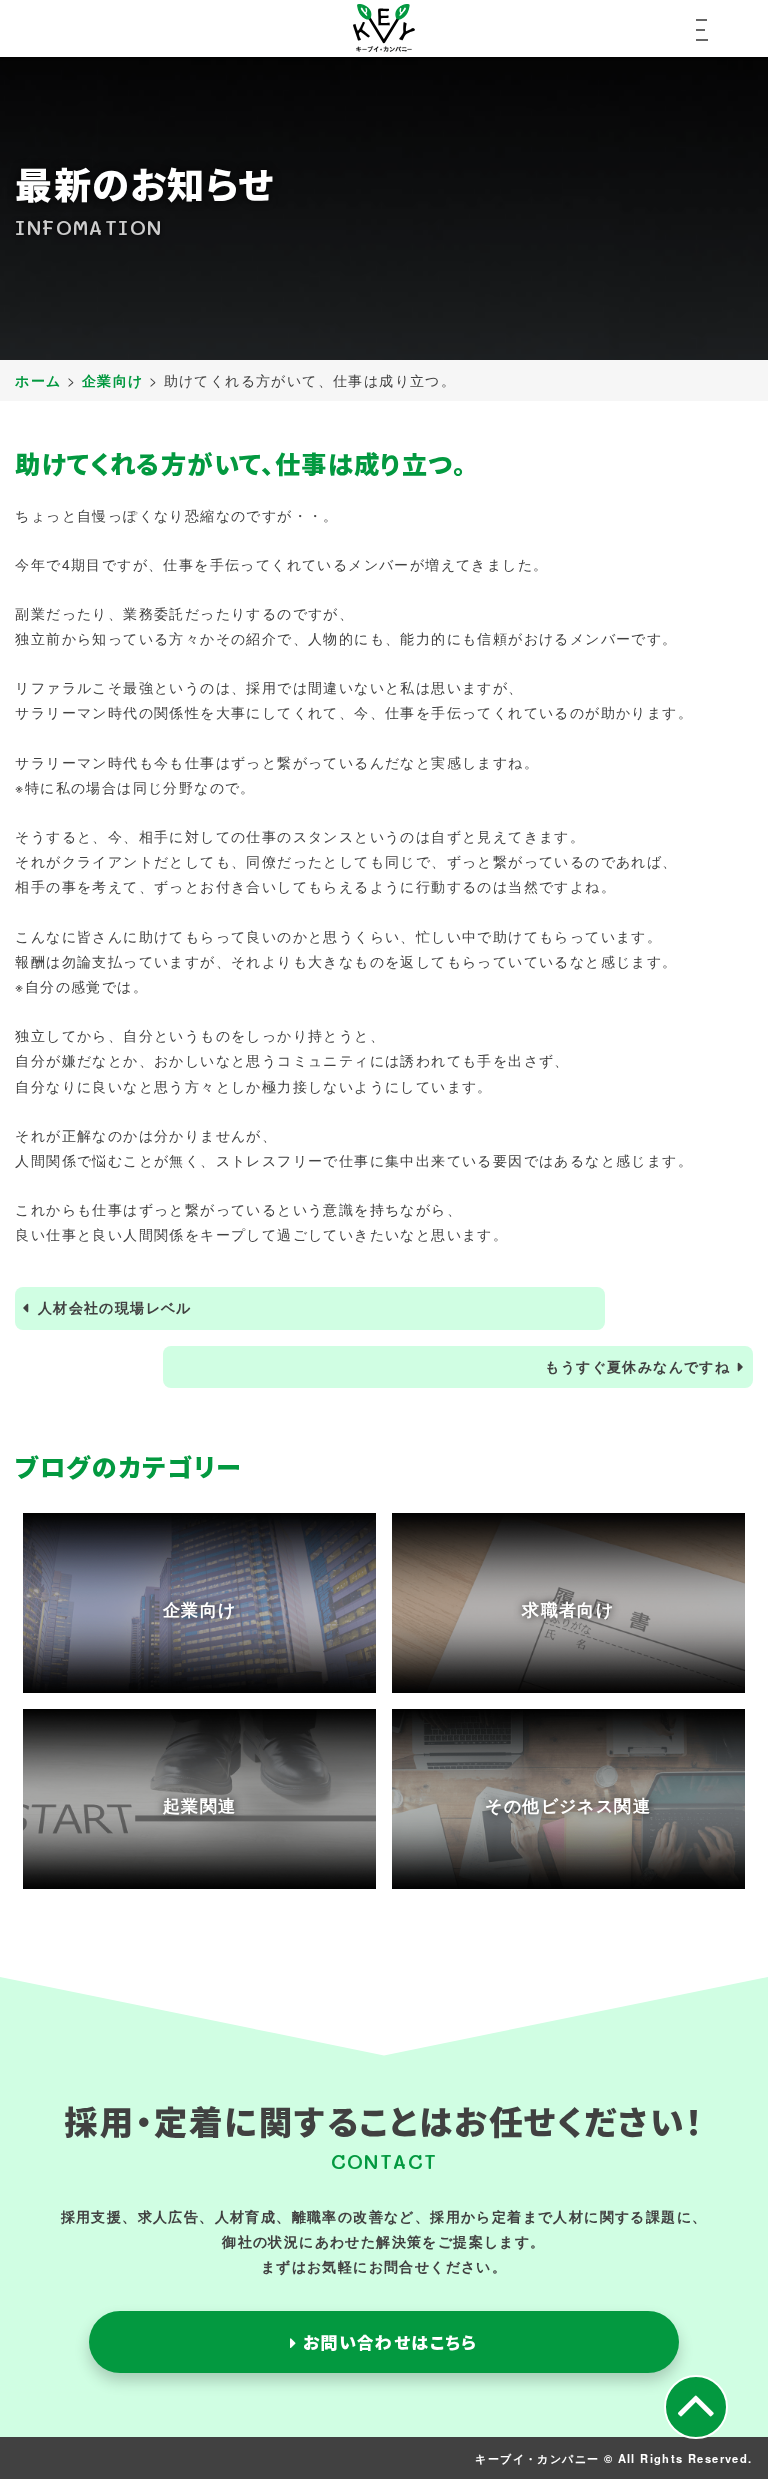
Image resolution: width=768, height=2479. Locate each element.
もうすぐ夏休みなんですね (637, 1366)
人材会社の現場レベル (115, 1307)
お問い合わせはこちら (387, 2342)
